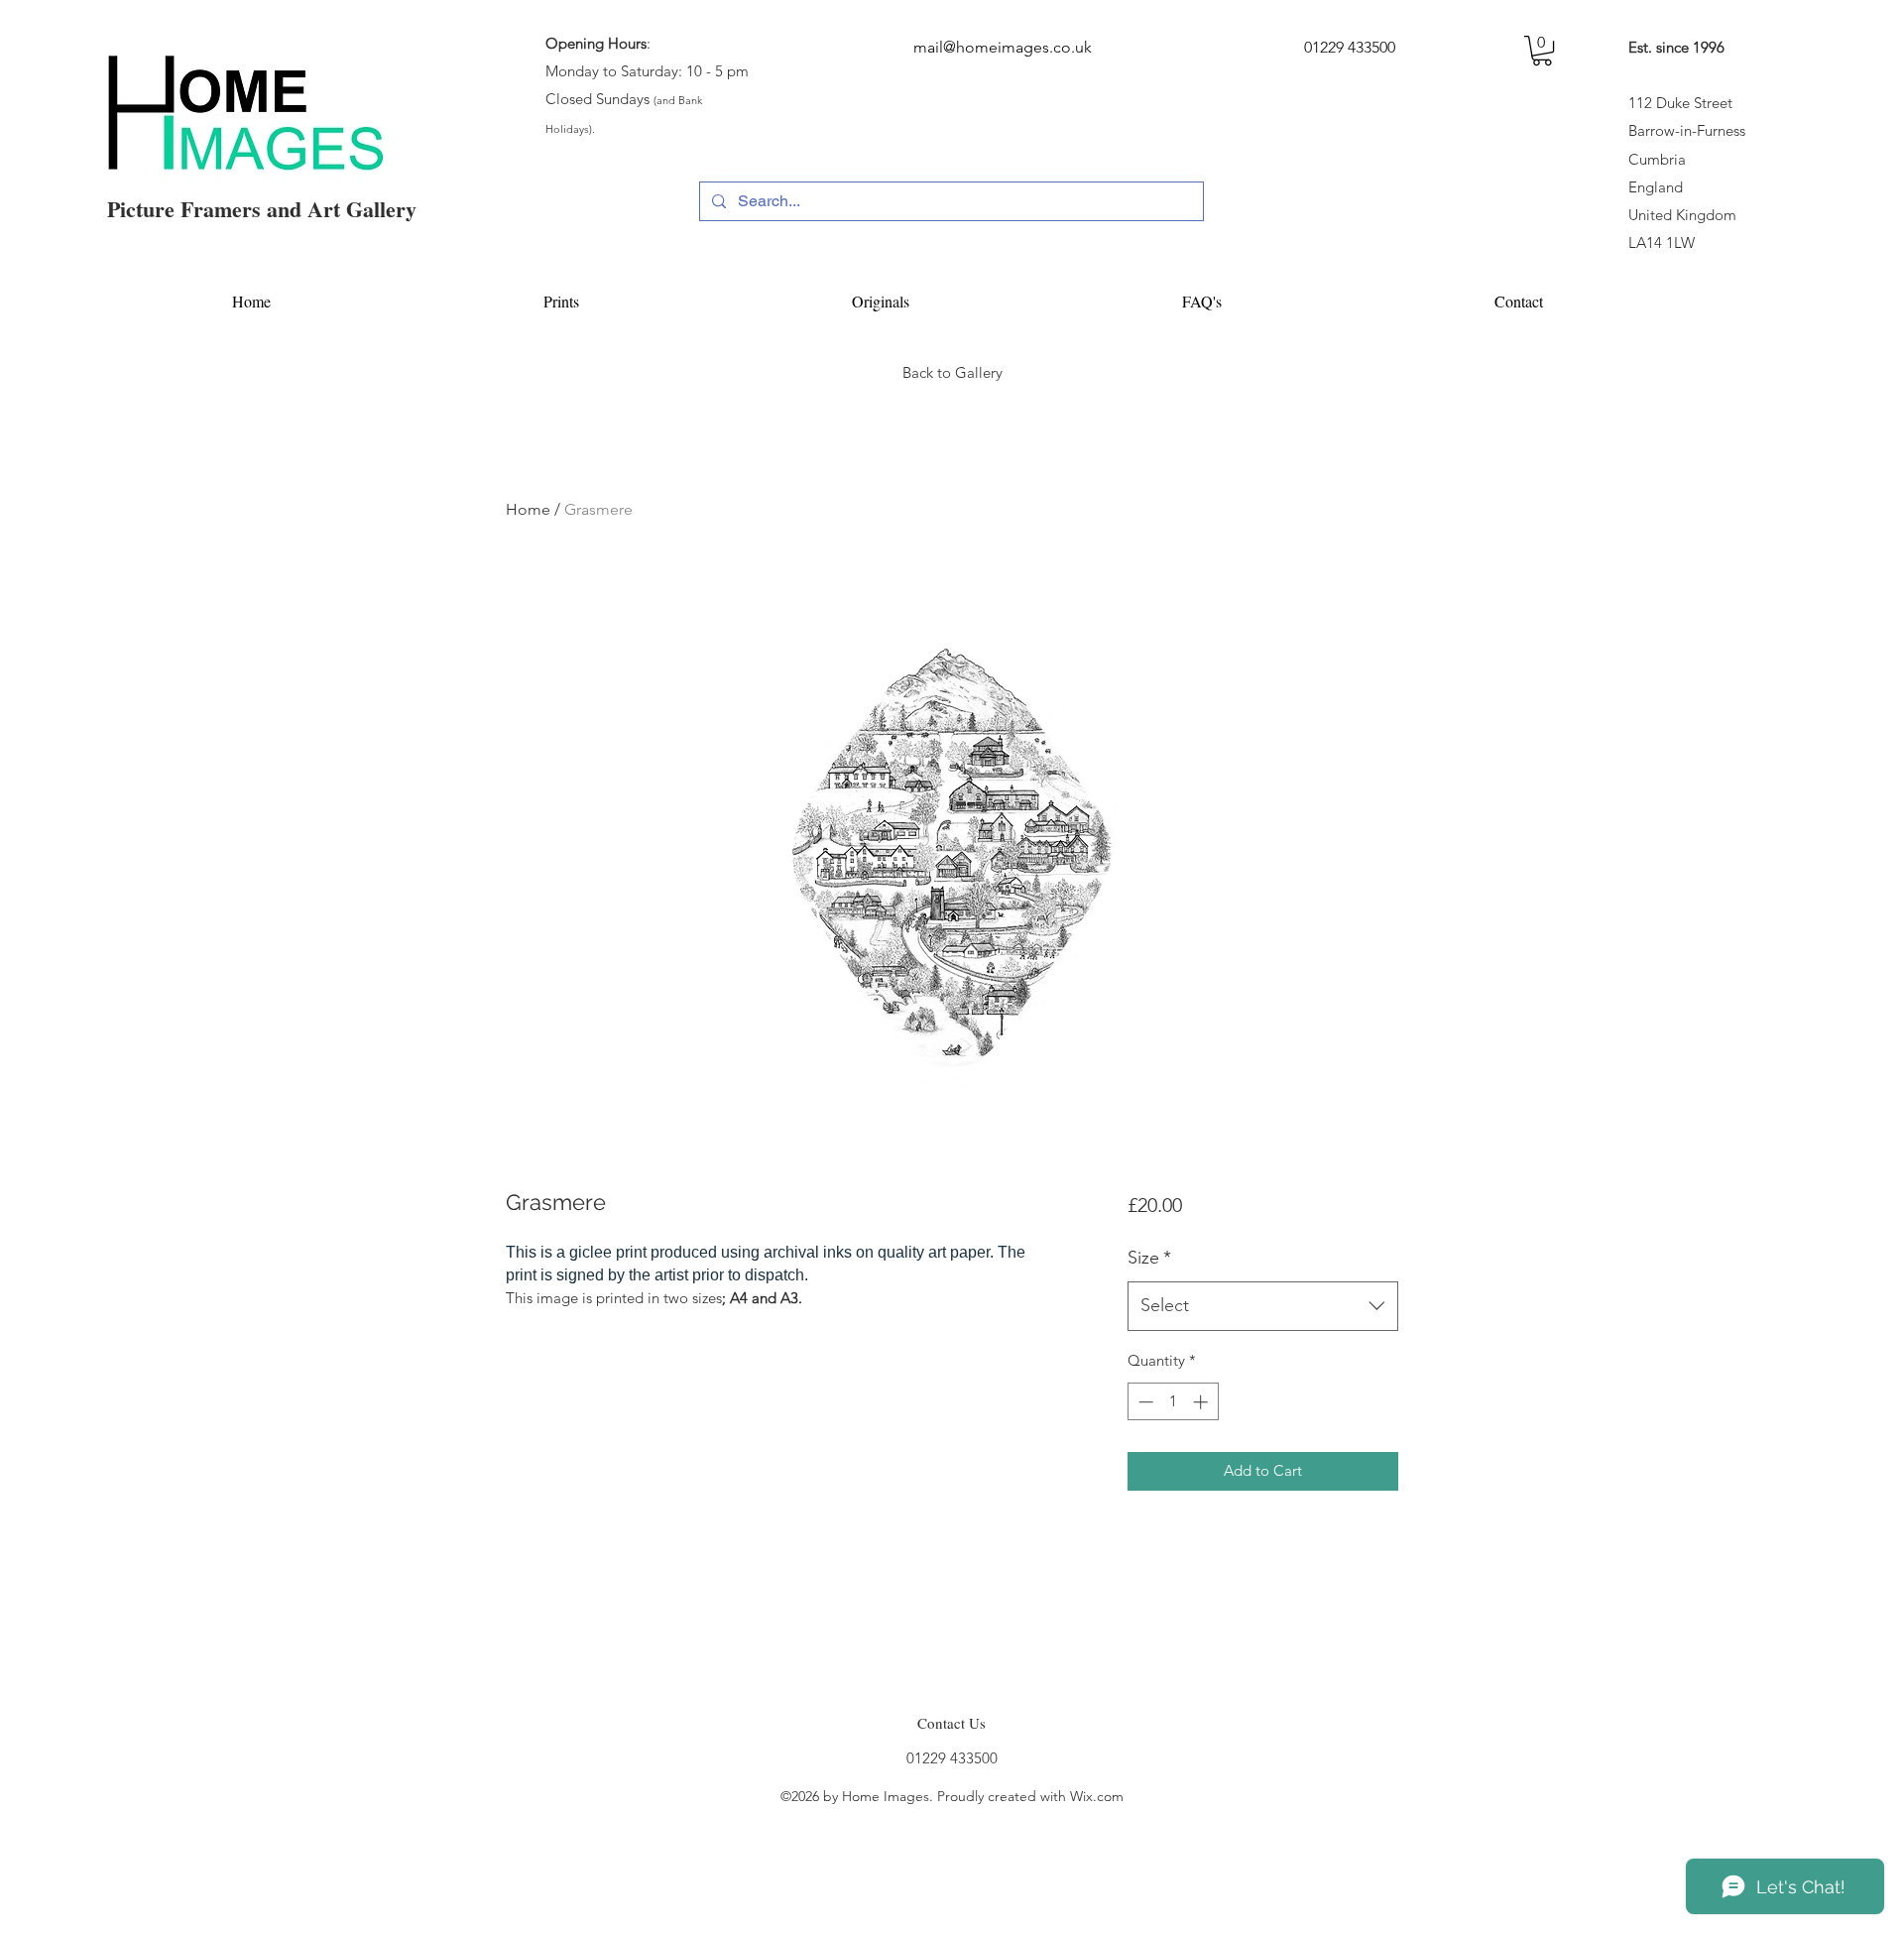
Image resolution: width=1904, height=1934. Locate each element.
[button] (1542, 51)
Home (528, 509)
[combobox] (1263, 1306)
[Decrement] (1144, 1402)
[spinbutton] (1173, 1402)
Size (1149, 1258)
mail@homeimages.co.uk (1003, 47)
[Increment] (1202, 1402)
